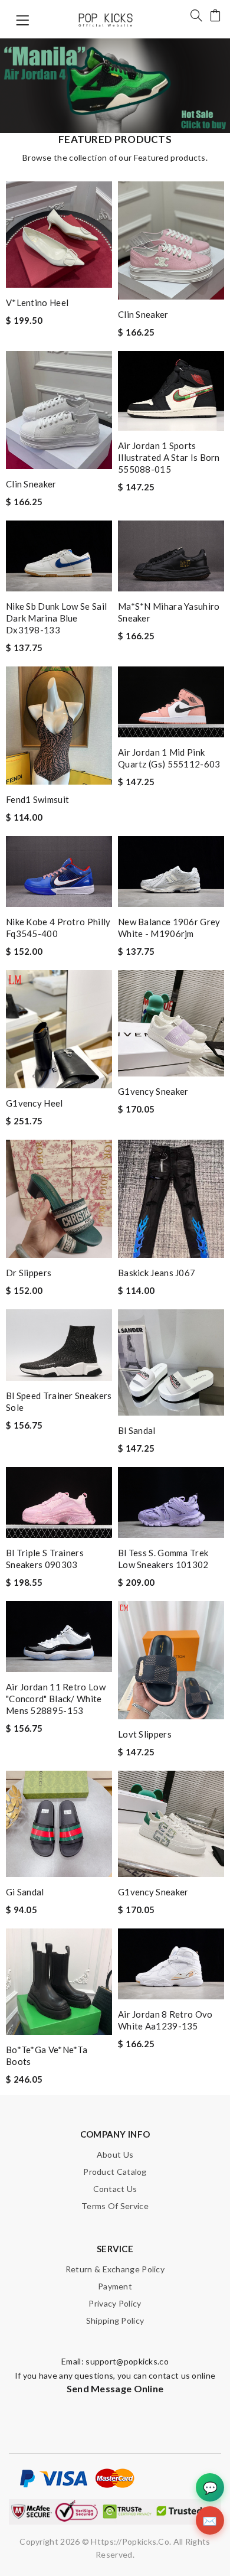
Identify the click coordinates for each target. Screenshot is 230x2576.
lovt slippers (145, 1734)
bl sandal (137, 1430)
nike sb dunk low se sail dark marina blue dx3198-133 (56, 618)
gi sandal (25, 1892)
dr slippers (29, 1273)
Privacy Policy (115, 2303)
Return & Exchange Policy (115, 2269)
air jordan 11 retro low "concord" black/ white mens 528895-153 (56, 1699)
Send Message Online (115, 2388)
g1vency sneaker (153, 1091)
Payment (115, 2286)
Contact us (115, 2189)
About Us (115, 2154)
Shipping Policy (115, 2320)
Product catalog (115, 2172)
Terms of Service (115, 2206)
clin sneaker (143, 314)
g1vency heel (34, 1103)
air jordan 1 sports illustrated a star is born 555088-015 (169, 457)
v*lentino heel (37, 303)
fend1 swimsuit (37, 799)
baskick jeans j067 (157, 1273)
